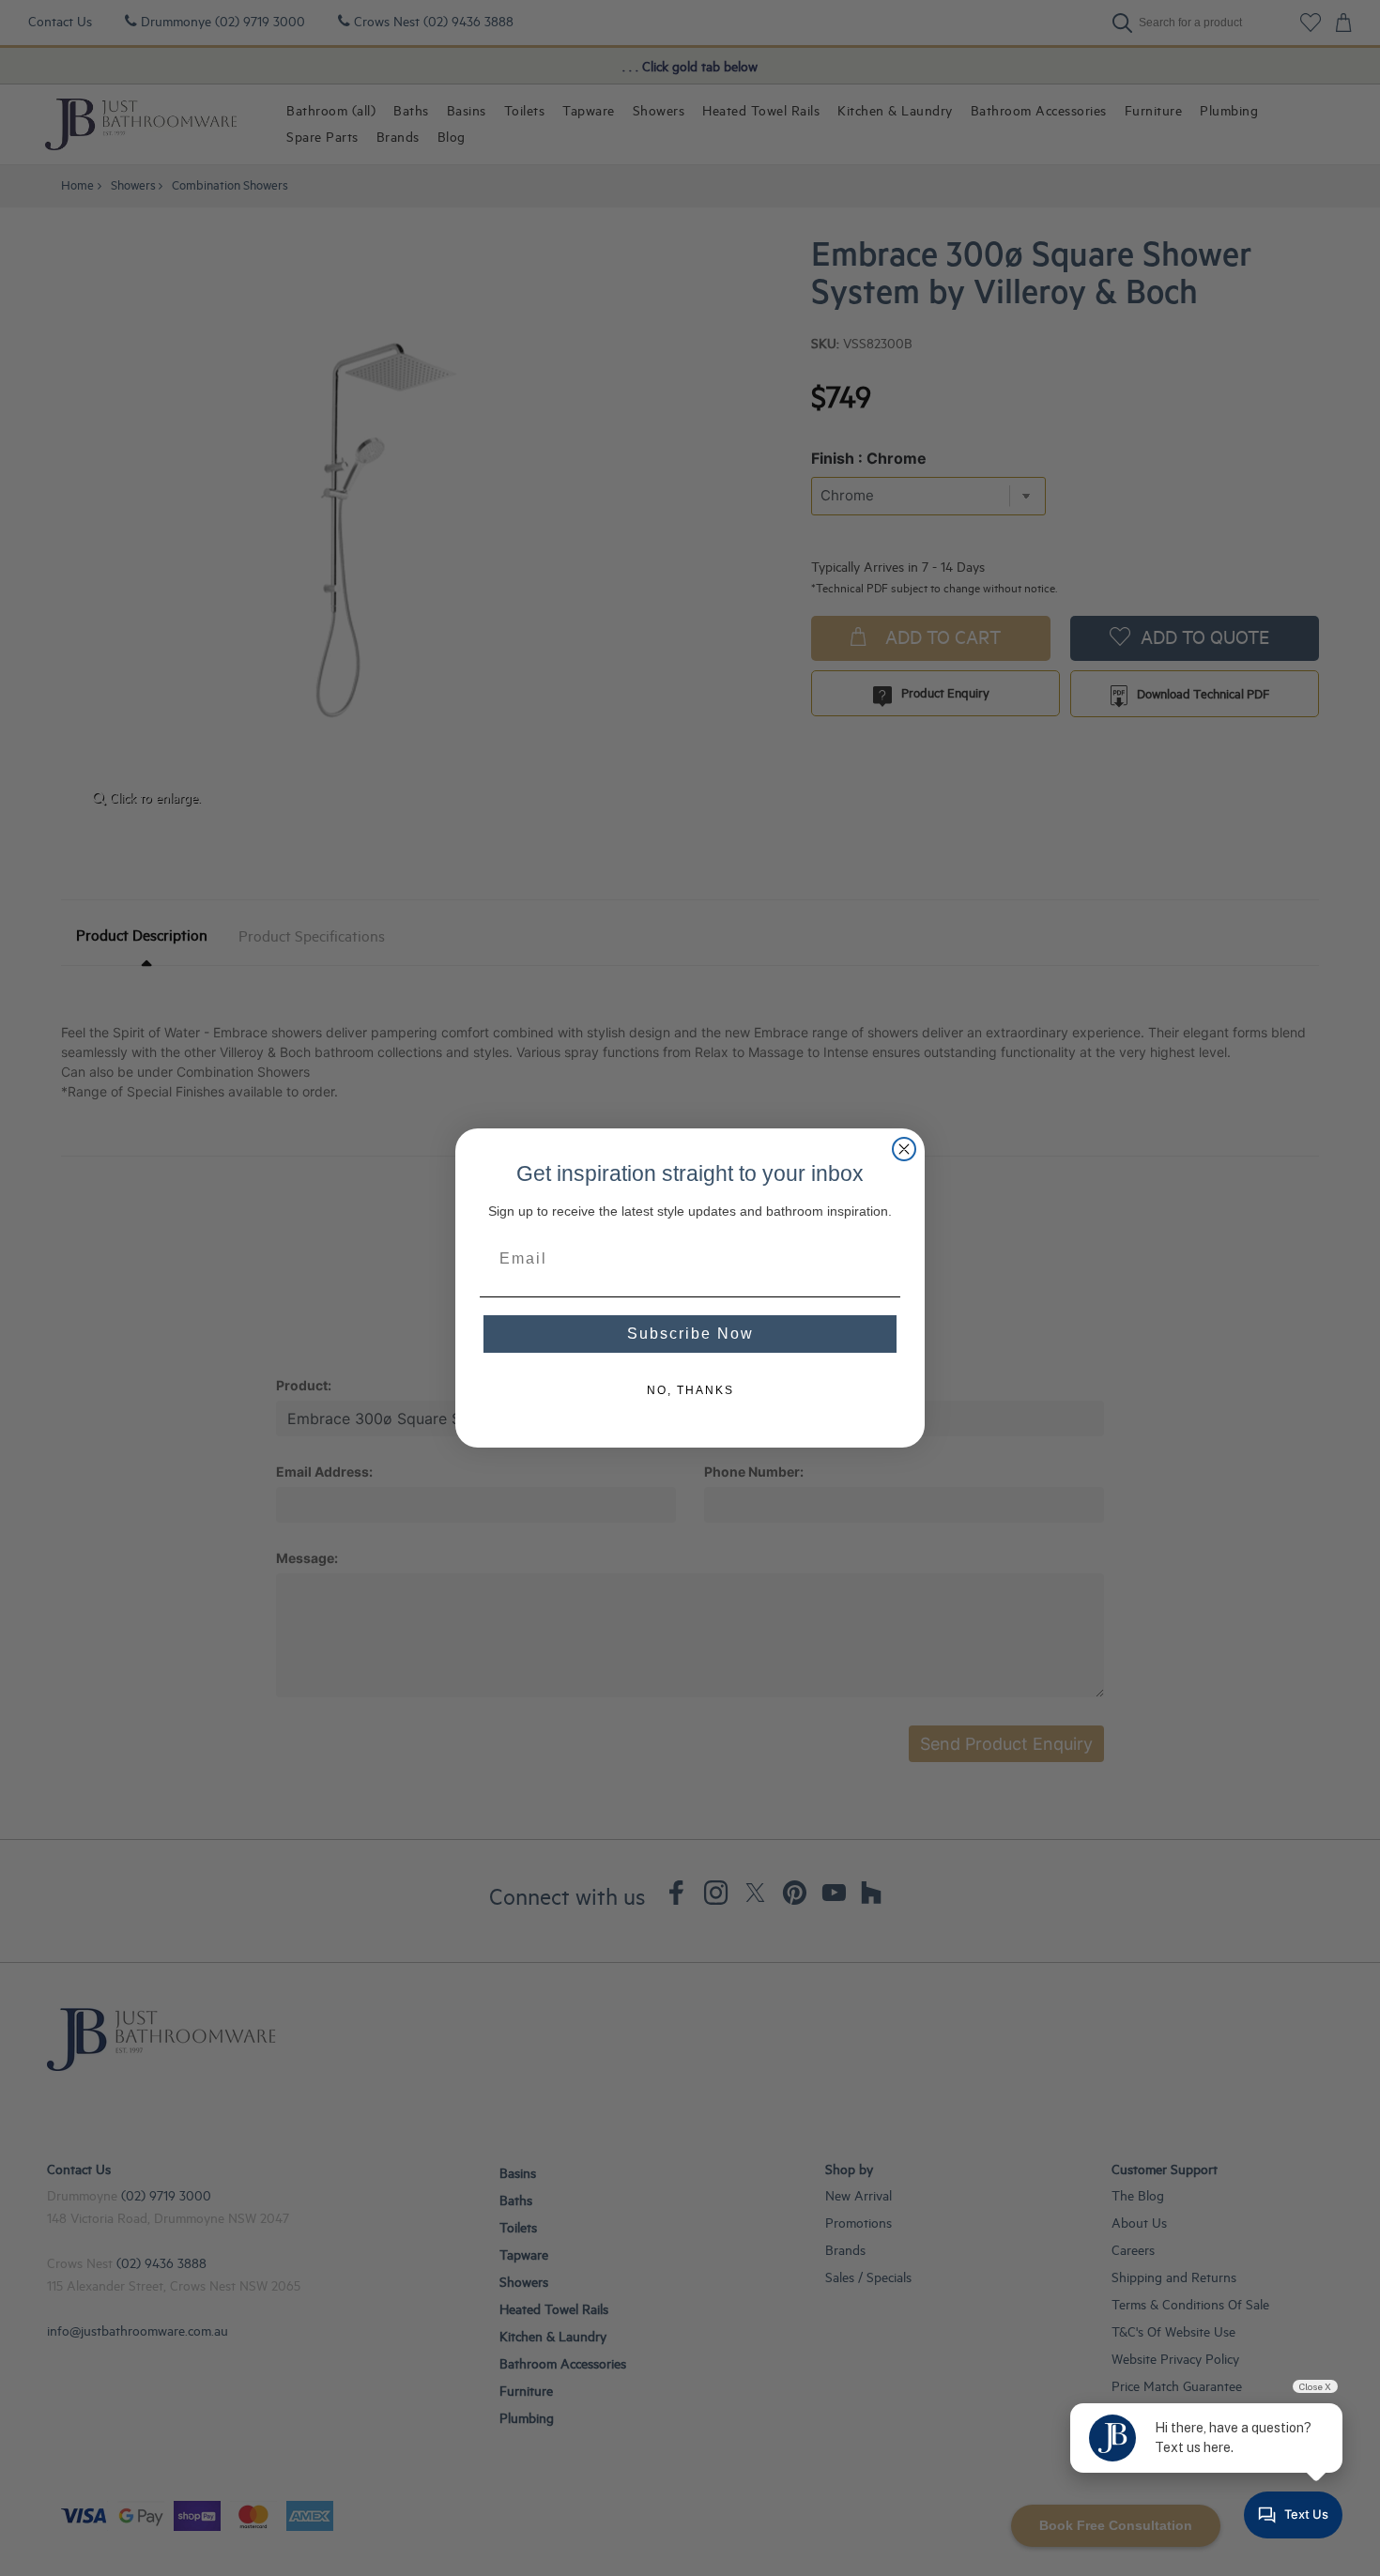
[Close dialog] (904, 1149)
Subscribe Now (690, 1334)
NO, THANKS (690, 1390)
